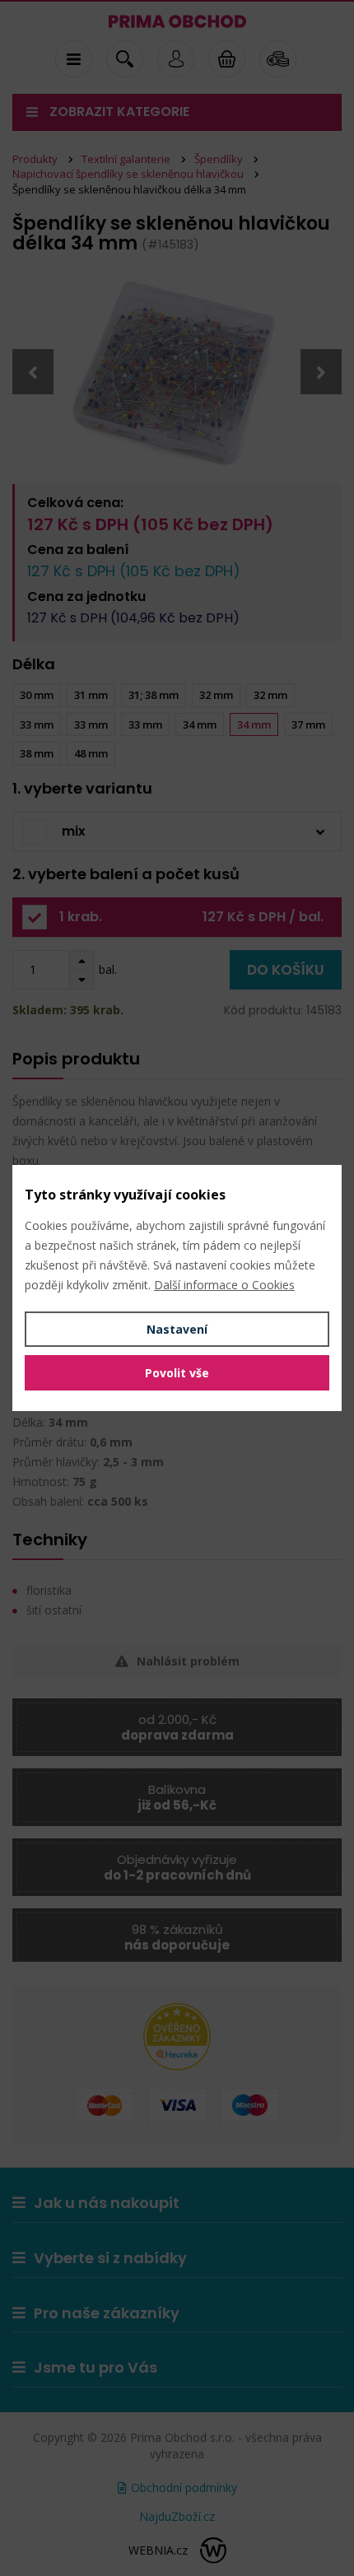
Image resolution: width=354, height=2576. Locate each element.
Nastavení (177, 1329)
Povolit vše (177, 1373)
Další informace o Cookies (224, 1285)
